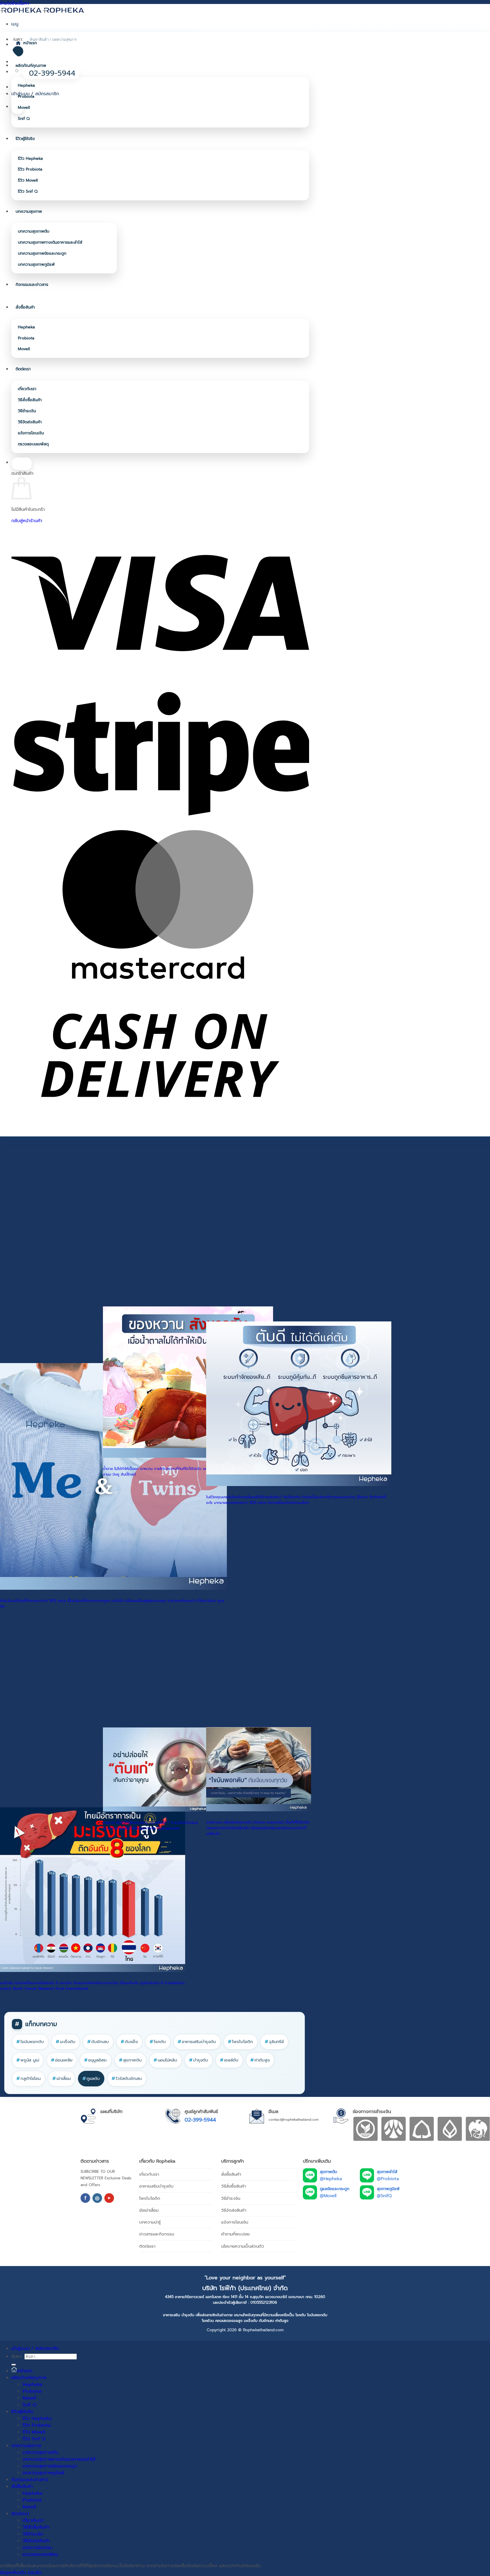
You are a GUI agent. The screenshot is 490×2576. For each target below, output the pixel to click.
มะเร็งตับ (66, 2042)
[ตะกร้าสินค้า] (18, 108)
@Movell (328, 2196)
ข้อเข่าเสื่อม (149, 2210)
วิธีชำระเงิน (27, 411)
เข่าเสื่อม (62, 2078)
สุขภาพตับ (130, 2060)
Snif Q (24, 119)
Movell (24, 108)
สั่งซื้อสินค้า (25, 307)
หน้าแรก (30, 43)
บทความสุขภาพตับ (34, 231)
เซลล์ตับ (229, 2060)
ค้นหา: (17, 2356)
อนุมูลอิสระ (96, 2060)
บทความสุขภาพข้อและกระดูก (42, 253)
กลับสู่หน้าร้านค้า (27, 521)
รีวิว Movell (28, 180)
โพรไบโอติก (240, 2042)
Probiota (26, 96)
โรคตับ (158, 2042)
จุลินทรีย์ (274, 2042)
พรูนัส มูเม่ (28, 2060)
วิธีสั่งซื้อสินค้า (30, 400)
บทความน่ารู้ (150, 2222)
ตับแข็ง (129, 2042)
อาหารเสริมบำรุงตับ (197, 2042)
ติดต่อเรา (23, 369)
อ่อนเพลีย (62, 2060)
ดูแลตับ (91, 2078)
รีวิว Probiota (30, 169)
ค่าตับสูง (260, 2060)
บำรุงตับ (199, 2060)
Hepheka (26, 85)
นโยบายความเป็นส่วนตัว (243, 2246)
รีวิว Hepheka (30, 159)
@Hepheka (331, 2179)
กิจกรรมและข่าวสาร (32, 285)
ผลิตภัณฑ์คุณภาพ (31, 66)
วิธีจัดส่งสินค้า (30, 422)
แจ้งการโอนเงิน (31, 433)
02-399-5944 (200, 2120)
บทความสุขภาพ (29, 212)
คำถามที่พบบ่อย (235, 2234)
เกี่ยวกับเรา (27, 389)
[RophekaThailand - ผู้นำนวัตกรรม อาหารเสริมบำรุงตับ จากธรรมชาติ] (43, 10)
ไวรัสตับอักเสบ (127, 2078)
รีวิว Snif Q (28, 191)
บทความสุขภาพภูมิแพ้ (36, 264)
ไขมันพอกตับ (30, 2042)
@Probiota (388, 2179)
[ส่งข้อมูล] (14, 2365)
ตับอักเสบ (98, 2042)
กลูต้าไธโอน (28, 2078)
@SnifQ (384, 2196)
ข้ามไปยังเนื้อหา (15, 3)
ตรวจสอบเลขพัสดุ (33, 444)
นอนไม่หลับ (165, 2060)
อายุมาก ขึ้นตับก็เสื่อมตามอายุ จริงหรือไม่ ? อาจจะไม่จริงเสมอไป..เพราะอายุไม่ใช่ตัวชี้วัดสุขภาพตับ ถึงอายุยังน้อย (150, 1825)
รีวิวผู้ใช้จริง (25, 139)
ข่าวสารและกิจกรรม (157, 2234)
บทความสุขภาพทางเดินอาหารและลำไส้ (50, 242)
